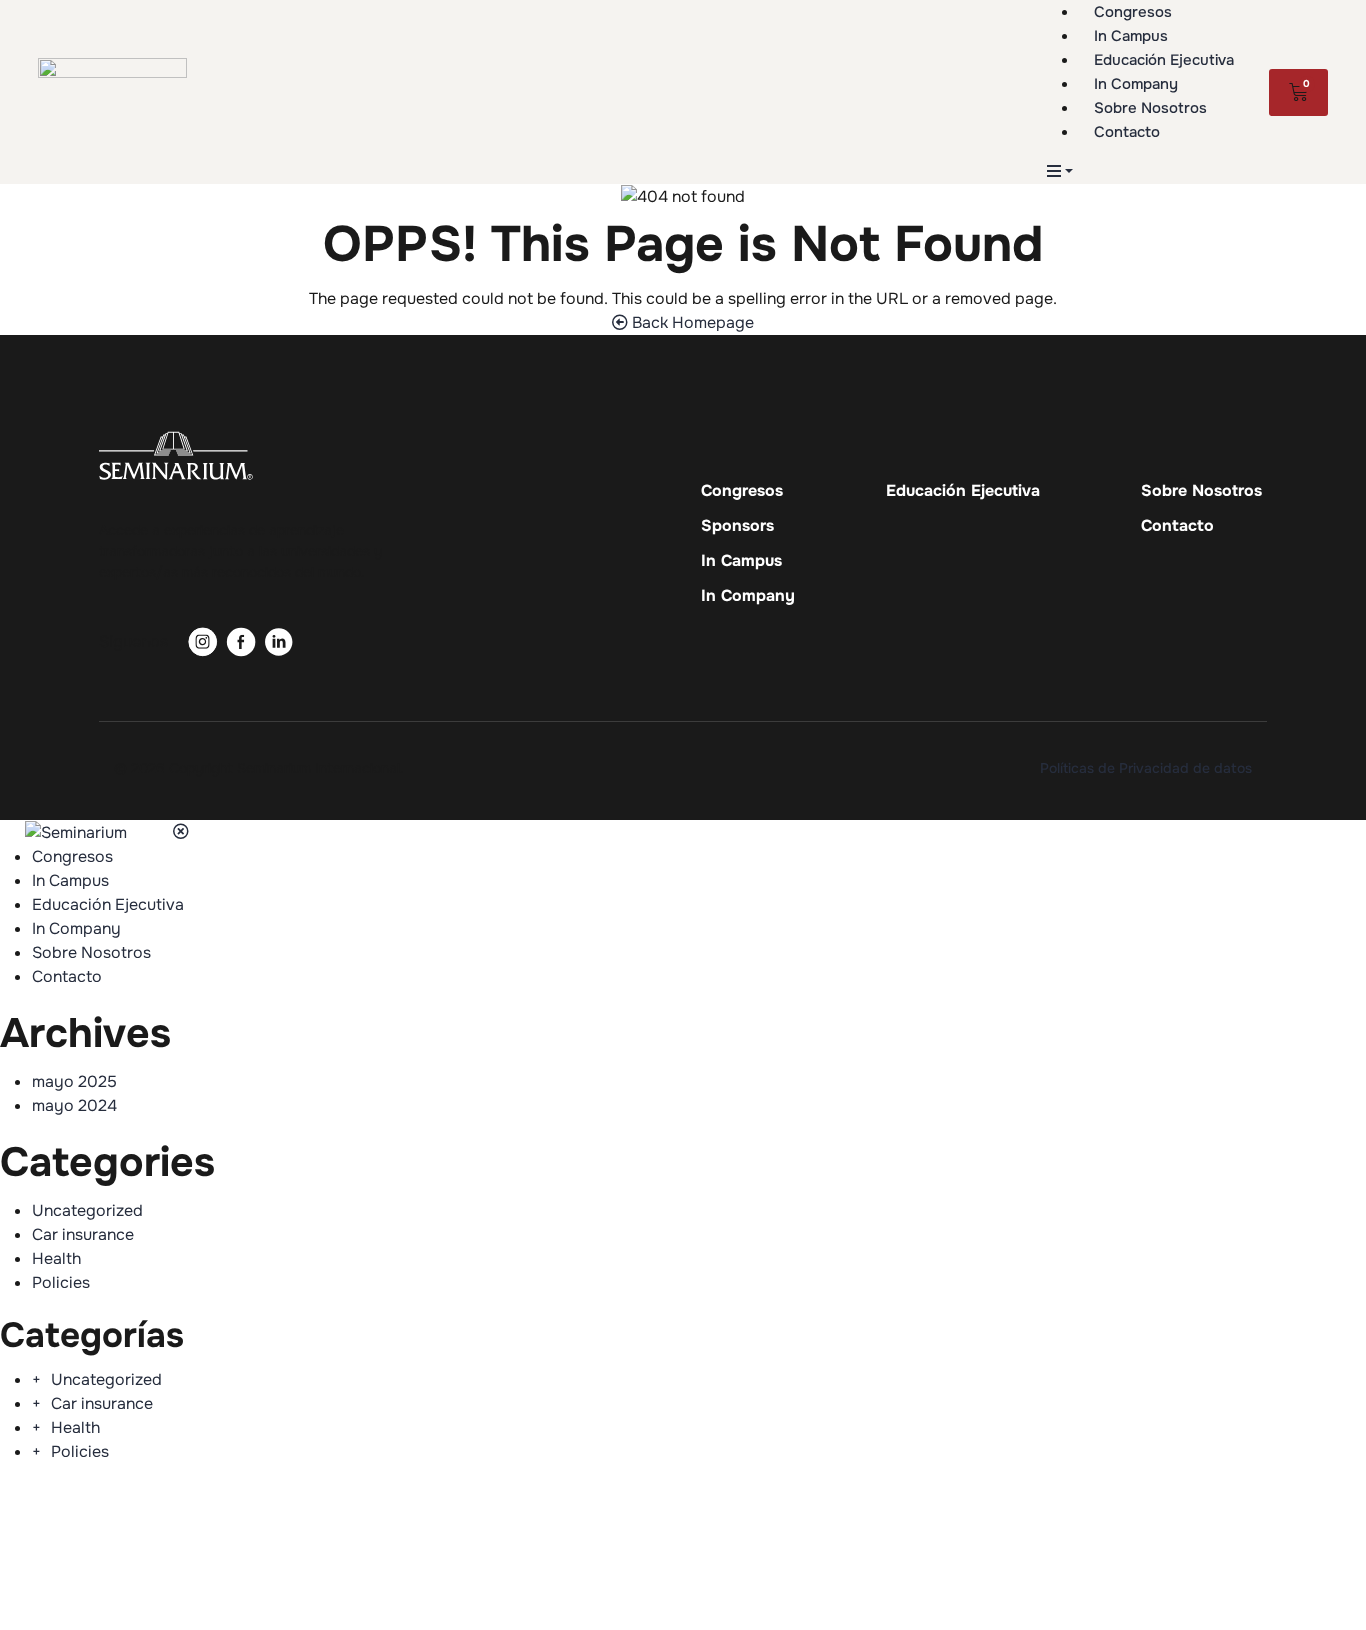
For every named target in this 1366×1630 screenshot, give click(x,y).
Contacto (1177, 526)
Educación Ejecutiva (963, 491)
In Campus (741, 561)
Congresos (742, 491)
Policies (61, 1282)
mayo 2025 (74, 1081)
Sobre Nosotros (1201, 491)
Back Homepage (691, 322)
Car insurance (83, 1234)
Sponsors (737, 526)
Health (56, 1258)
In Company (748, 596)
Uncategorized (87, 1210)
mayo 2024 (74, 1105)
